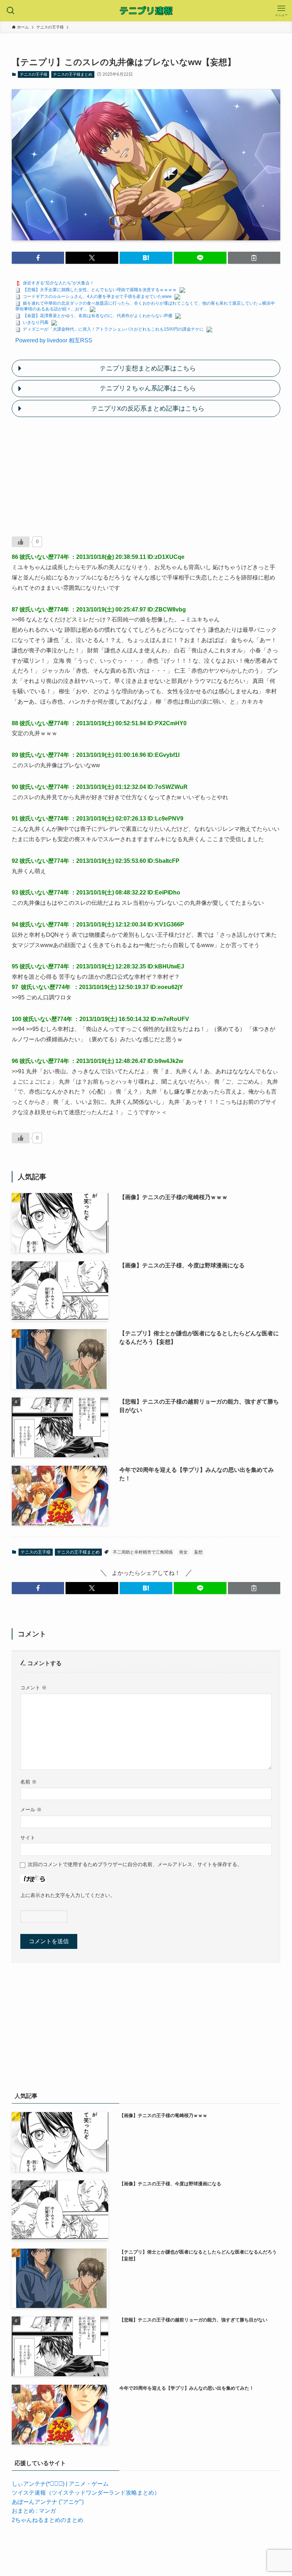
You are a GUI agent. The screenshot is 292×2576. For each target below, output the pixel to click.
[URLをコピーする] (254, 258)
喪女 (183, 1552)
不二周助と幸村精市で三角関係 (143, 1552)
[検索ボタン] (11, 11)
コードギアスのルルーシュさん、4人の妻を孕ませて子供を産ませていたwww (97, 296)
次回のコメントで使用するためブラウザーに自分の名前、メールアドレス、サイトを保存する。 (135, 1864)
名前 (28, 1782)
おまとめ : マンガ (34, 2511)
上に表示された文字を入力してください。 (68, 1895)
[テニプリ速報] (146, 11)
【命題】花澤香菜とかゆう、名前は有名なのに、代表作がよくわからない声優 (98, 316)
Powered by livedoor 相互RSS (54, 340)
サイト (28, 1838)
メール (31, 1810)
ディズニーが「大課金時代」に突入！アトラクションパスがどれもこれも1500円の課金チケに (113, 329)
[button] (38, 258)
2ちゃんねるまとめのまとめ (48, 2520)
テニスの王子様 (34, 74)
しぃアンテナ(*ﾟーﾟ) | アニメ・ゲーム (60, 2484)
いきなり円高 (36, 322)
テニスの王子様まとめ (73, 74)
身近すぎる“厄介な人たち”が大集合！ (58, 283)
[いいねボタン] (21, 542)
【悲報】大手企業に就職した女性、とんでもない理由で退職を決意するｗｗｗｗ (100, 290)
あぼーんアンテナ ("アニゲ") (48, 2502)
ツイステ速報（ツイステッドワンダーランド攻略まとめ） (86, 2493)
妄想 (198, 1552)
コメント (33, 1688)
